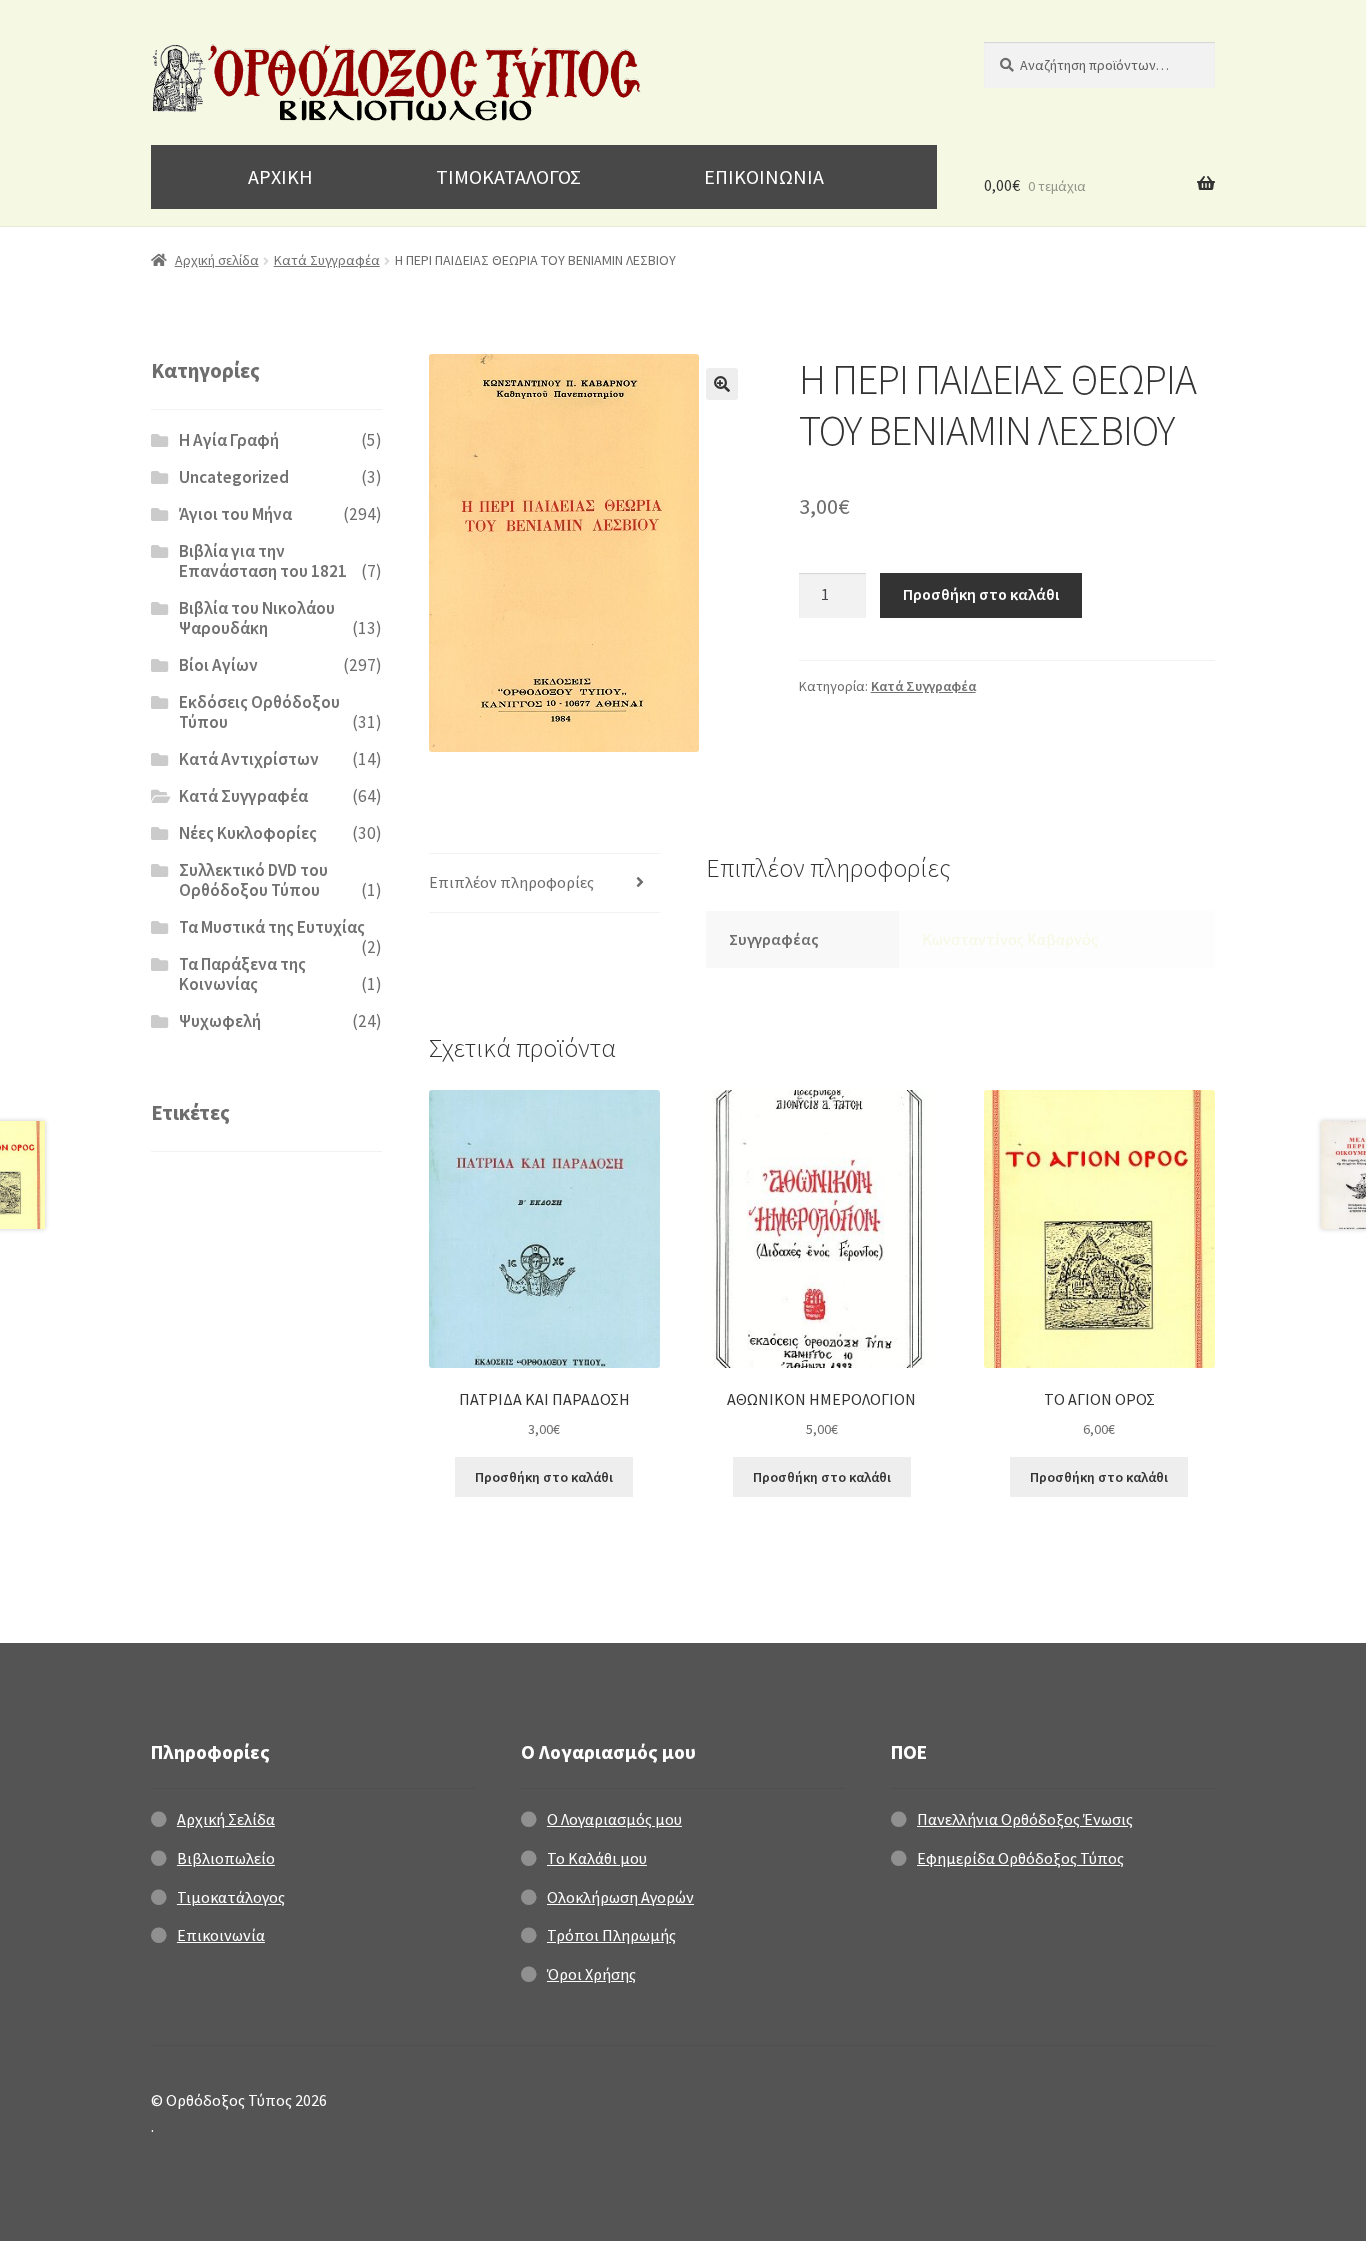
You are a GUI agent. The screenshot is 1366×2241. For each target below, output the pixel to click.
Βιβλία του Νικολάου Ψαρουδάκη (257, 618)
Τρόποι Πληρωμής (611, 1935)
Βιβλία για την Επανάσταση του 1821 (263, 561)
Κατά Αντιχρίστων (249, 759)
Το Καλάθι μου (597, 1858)
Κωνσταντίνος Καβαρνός (1010, 939)
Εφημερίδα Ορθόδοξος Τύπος (1020, 1858)
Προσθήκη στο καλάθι (981, 594)
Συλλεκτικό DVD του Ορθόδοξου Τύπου (253, 880)
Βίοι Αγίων (218, 665)
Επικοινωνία (221, 1935)
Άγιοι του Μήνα (235, 514)
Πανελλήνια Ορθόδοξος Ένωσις (1025, 1819)
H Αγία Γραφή (229, 440)
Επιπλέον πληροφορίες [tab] (511, 882)
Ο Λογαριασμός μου (614, 1819)
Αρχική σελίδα (217, 260)
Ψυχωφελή (220, 1021)
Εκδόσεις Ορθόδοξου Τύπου (259, 712)
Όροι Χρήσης (591, 1974)
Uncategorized (234, 477)
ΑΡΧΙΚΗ (280, 176)
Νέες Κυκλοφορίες (248, 833)
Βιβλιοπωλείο (226, 1858)
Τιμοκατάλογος (231, 1897)
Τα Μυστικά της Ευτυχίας (272, 927)
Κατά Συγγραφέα (327, 260)
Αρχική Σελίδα (226, 1819)
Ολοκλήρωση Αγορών (620, 1897)
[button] (722, 384)
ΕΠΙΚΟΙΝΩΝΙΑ (764, 176)
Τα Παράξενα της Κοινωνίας (242, 974)
